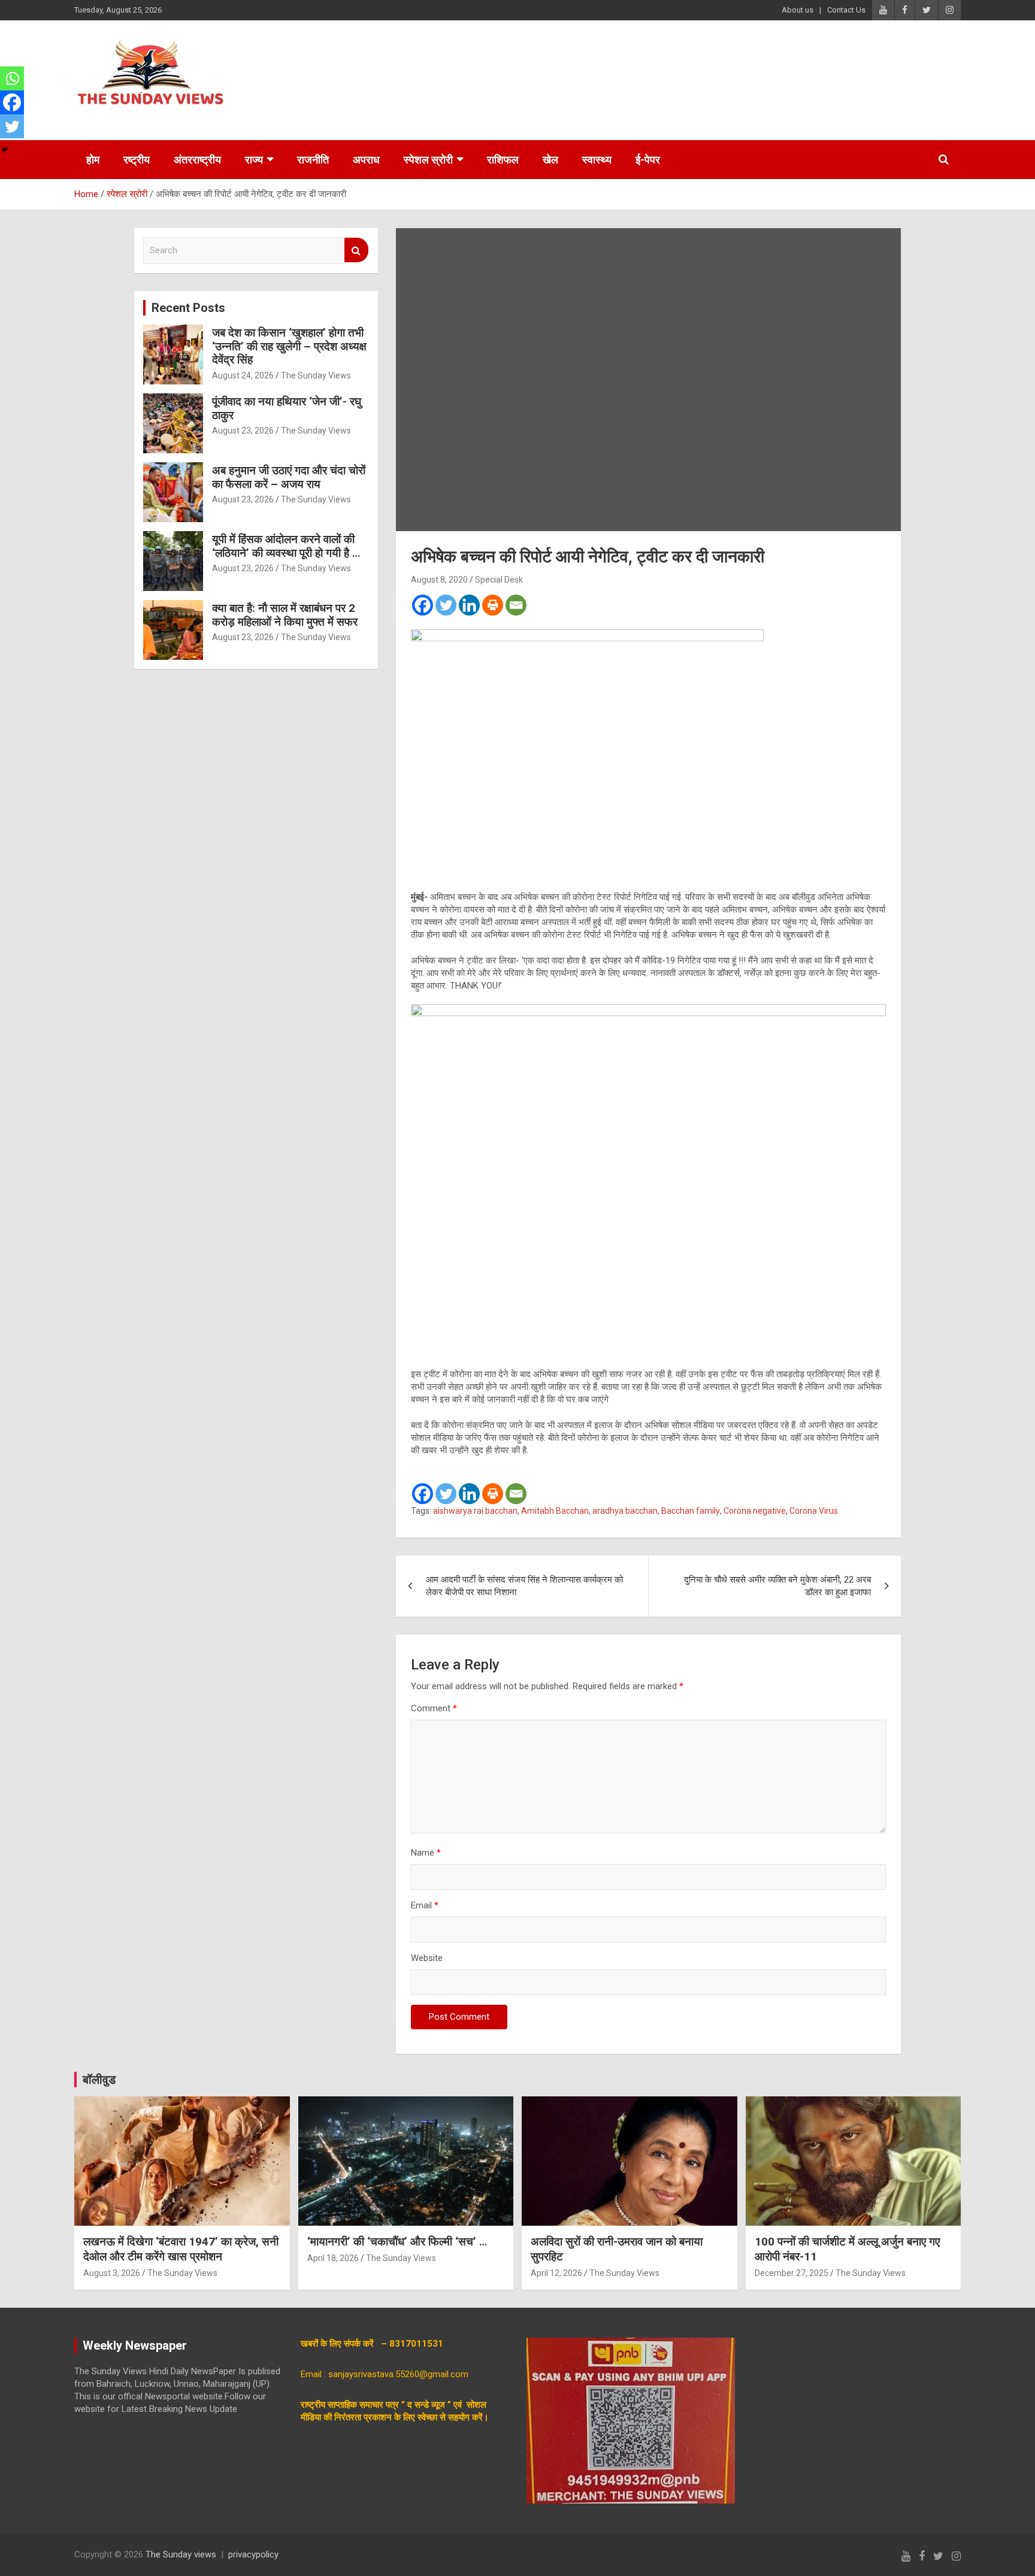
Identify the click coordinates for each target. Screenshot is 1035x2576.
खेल (550, 160)
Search (356, 250)
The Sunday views (181, 2554)
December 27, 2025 (792, 2273)
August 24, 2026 (243, 375)
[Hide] (5, 150)
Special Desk (499, 580)
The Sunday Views (316, 375)
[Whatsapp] (12, 78)
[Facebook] (423, 605)
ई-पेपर (648, 160)
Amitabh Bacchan (555, 1511)
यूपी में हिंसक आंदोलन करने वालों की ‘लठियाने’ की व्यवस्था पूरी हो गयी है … (286, 546)
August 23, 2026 (243, 431)
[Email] (516, 605)
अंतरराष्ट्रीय (197, 160)
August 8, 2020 (439, 580)
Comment (434, 1708)
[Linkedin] (469, 605)
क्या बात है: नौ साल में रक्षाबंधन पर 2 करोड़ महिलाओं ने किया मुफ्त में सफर (285, 615)
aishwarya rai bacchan (475, 1511)
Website (427, 1958)
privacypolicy (253, 2554)
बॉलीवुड (99, 2080)
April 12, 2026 (556, 2273)
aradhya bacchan (625, 1511)
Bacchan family (691, 1511)
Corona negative (755, 1511)
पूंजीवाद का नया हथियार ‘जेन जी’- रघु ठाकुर (287, 408)
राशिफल (503, 160)
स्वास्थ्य (597, 160)
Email (425, 1905)
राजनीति (313, 160)
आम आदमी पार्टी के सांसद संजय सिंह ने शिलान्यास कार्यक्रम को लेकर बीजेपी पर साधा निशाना (524, 1586)
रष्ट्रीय (137, 160)
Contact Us (846, 10)
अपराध (366, 160)
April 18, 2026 (333, 2258)
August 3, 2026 (112, 2273)
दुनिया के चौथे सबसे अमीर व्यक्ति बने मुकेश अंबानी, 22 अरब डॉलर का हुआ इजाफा (777, 1586)
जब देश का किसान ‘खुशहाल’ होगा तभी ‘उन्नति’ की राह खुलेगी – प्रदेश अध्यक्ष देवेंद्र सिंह (289, 346)
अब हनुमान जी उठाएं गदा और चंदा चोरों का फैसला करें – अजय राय (289, 477)
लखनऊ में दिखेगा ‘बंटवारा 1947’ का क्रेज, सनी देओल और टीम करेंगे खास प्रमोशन (181, 2249)
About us (798, 10)
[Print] (493, 605)
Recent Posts (188, 308)
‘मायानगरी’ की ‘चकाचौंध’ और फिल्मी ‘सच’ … (397, 2242)
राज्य (254, 160)
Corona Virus (814, 1511)
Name (426, 1853)
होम (93, 160)
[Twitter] (446, 605)
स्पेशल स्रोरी (428, 160)
